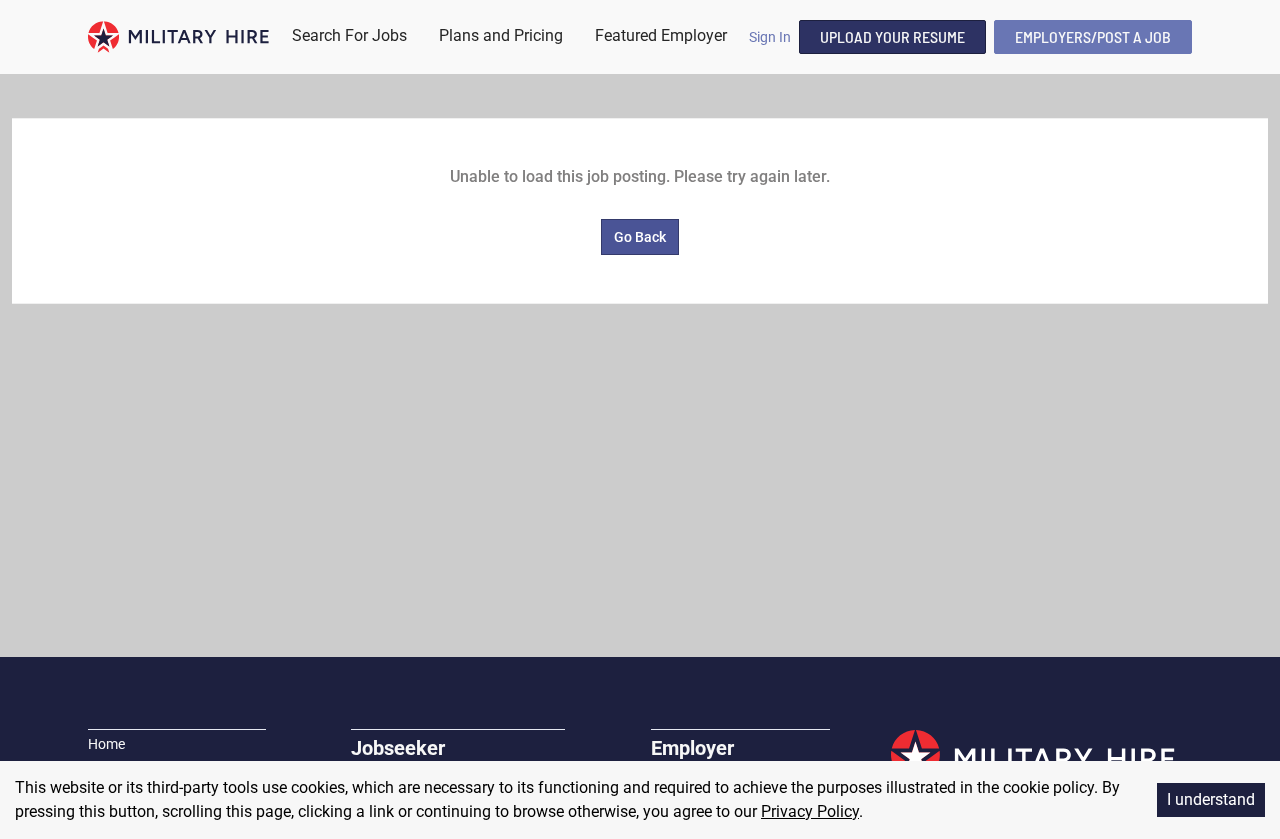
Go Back (640, 237)
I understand (1211, 799)
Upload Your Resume (892, 36)
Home (106, 744)
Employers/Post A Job (1093, 36)
